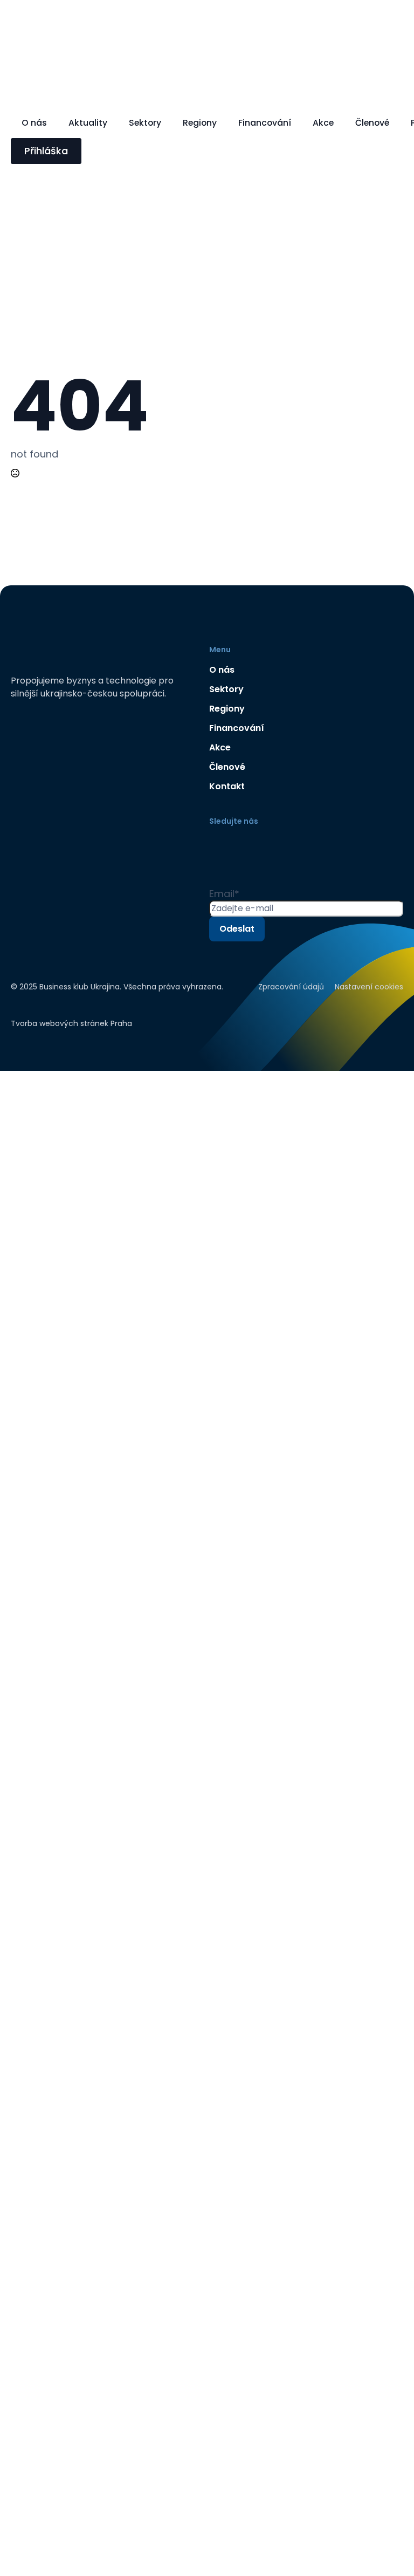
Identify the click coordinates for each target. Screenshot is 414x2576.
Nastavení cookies (369, 987)
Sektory (145, 123)
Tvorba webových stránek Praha (71, 1023)
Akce (323, 123)
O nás (34, 123)
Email (224, 894)
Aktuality (88, 123)
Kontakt (227, 786)
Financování (265, 123)
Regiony (200, 123)
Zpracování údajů (291, 987)
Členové (372, 123)
